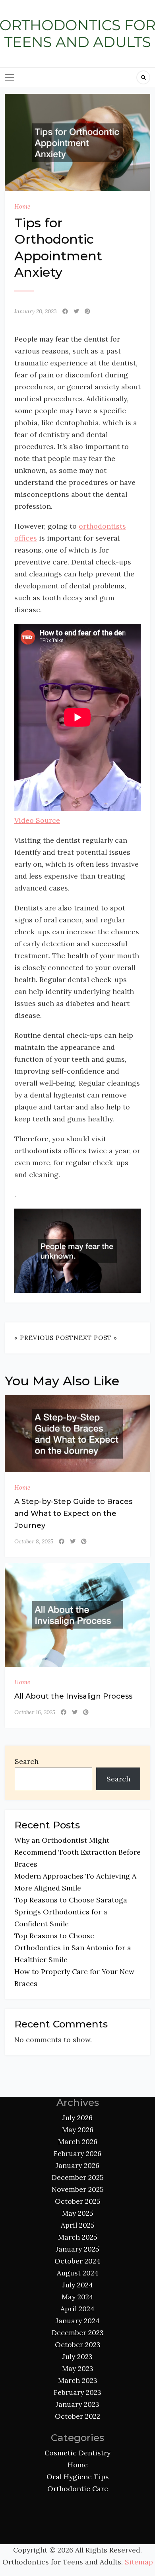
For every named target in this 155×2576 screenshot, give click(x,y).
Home (22, 206)
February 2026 (77, 2153)
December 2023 (78, 2333)
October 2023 (78, 2345)
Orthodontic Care (78, 2489)
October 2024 (77, 2261)
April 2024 (77, 2309)
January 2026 (77, 2165)
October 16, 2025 (35, 1712)
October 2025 (78, 2201)
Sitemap (139, 2562)
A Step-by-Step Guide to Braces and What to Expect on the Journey (73, 1514)
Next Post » (95, 1338)
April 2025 (78, 2225)
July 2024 (78, 2285)
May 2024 (77, 2297)
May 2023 (78, 2368)
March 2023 (78, 2380)
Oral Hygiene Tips (78, 2477)
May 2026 (78, 2130)
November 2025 (78, 2189)
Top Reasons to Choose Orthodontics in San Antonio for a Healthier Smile (73, 1948)
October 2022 (77, 2416)
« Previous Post (44, 1338)
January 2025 (77, 2249)
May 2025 (78, 2213)
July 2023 (77, 2356)
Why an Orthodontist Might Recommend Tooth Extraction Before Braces (77, 1852)
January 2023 (77, 2404)
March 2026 (78, 2141)
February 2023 (77, 2392)
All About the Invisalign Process (73, 1696)
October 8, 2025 (34, 1541)
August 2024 (78, 2273)
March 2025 (78, 2237)
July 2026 (77, 2118)
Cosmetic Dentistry (77, 2453)
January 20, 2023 (36, 311)
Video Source (37, 820)
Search (27, 1761)
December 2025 (78, 2177)
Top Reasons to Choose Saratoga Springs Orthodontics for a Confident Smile (71, 1912)
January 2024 (78, 2321)
